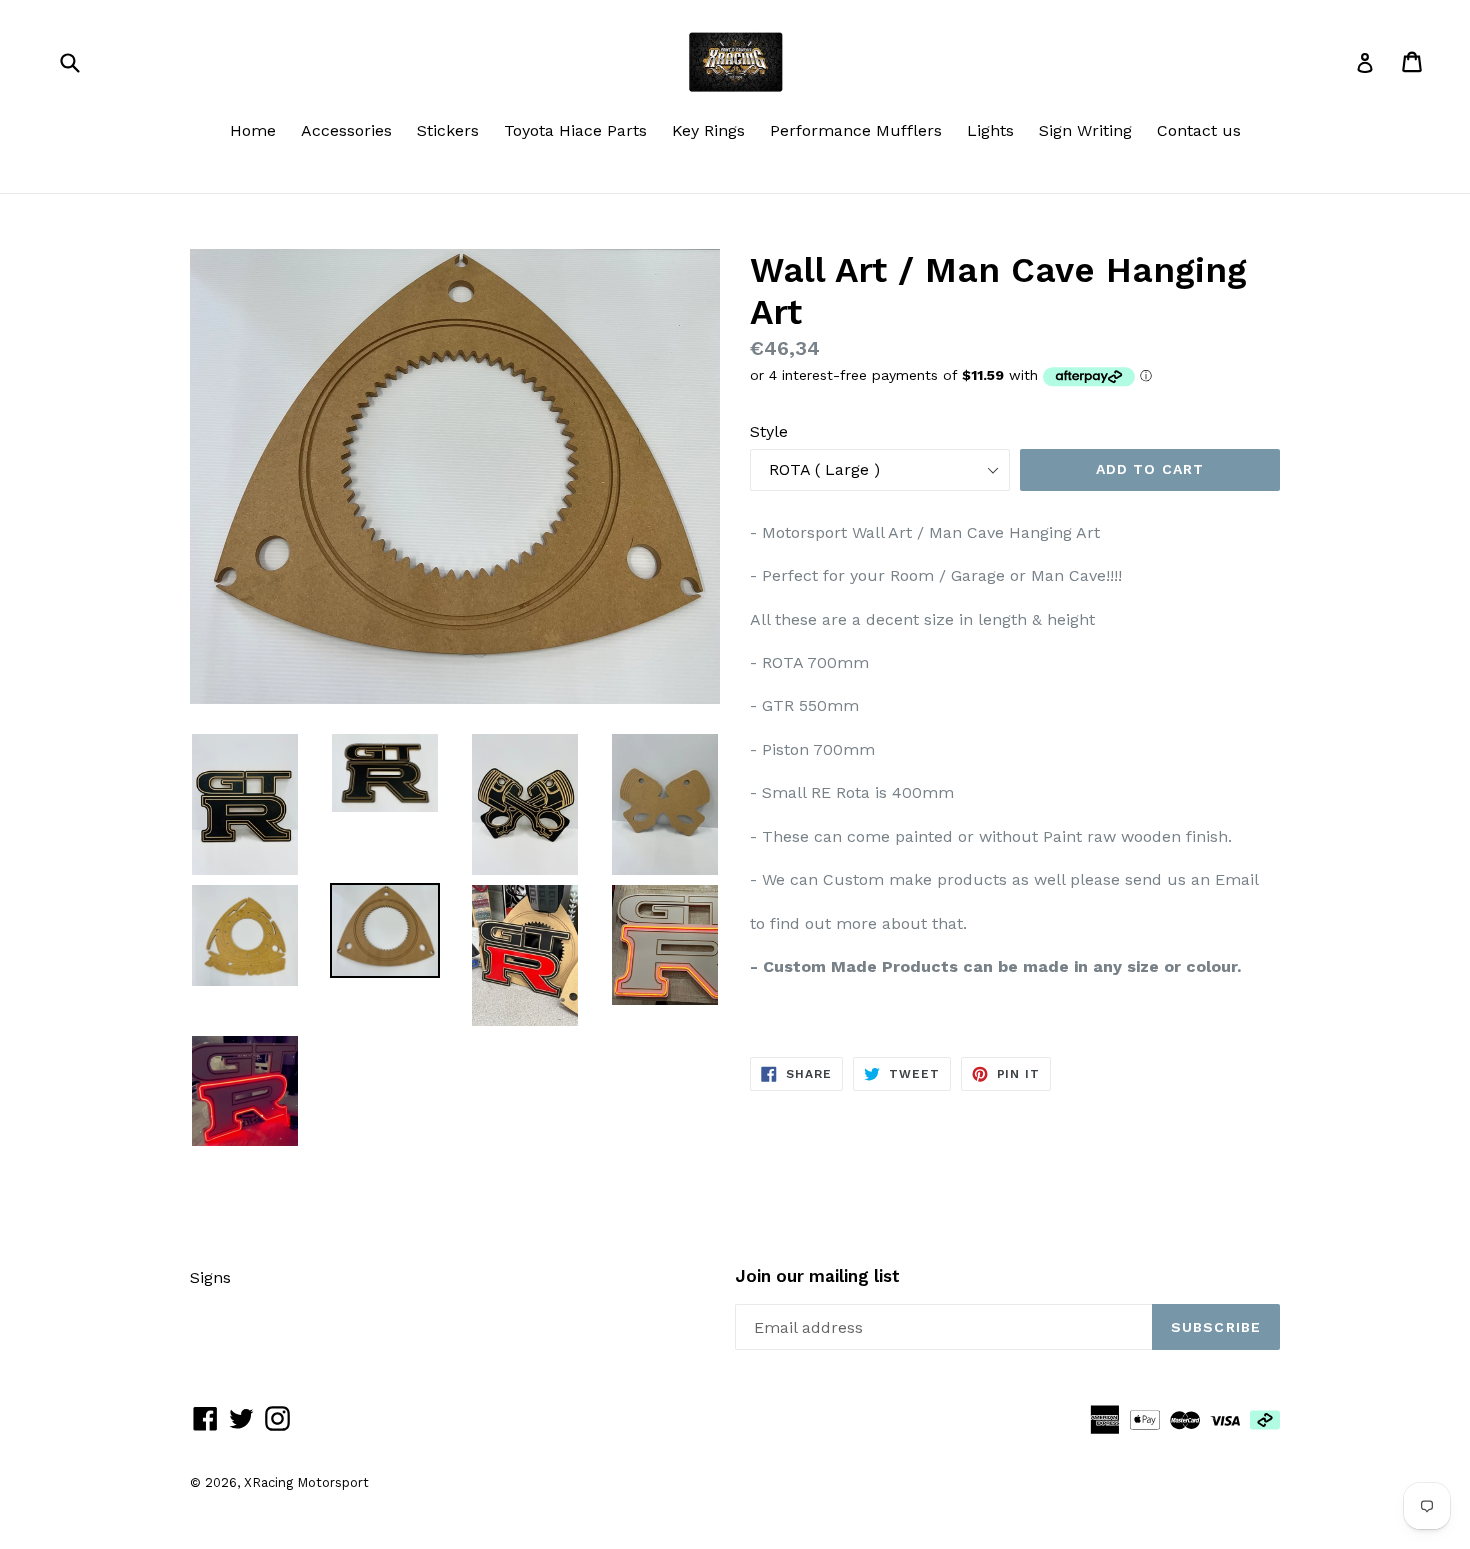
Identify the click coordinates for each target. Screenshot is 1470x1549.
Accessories (346, 130)
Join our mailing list (817, 1276)
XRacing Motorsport (306, 1482)
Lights (990, 130)
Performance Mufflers (856, 130)
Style (769, 431)
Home (253, 130)
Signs (210, 1277)
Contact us (1199, 130)
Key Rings (708, 130)
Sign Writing (1085, 130)
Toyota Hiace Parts (575, 130)
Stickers (448, 130)
